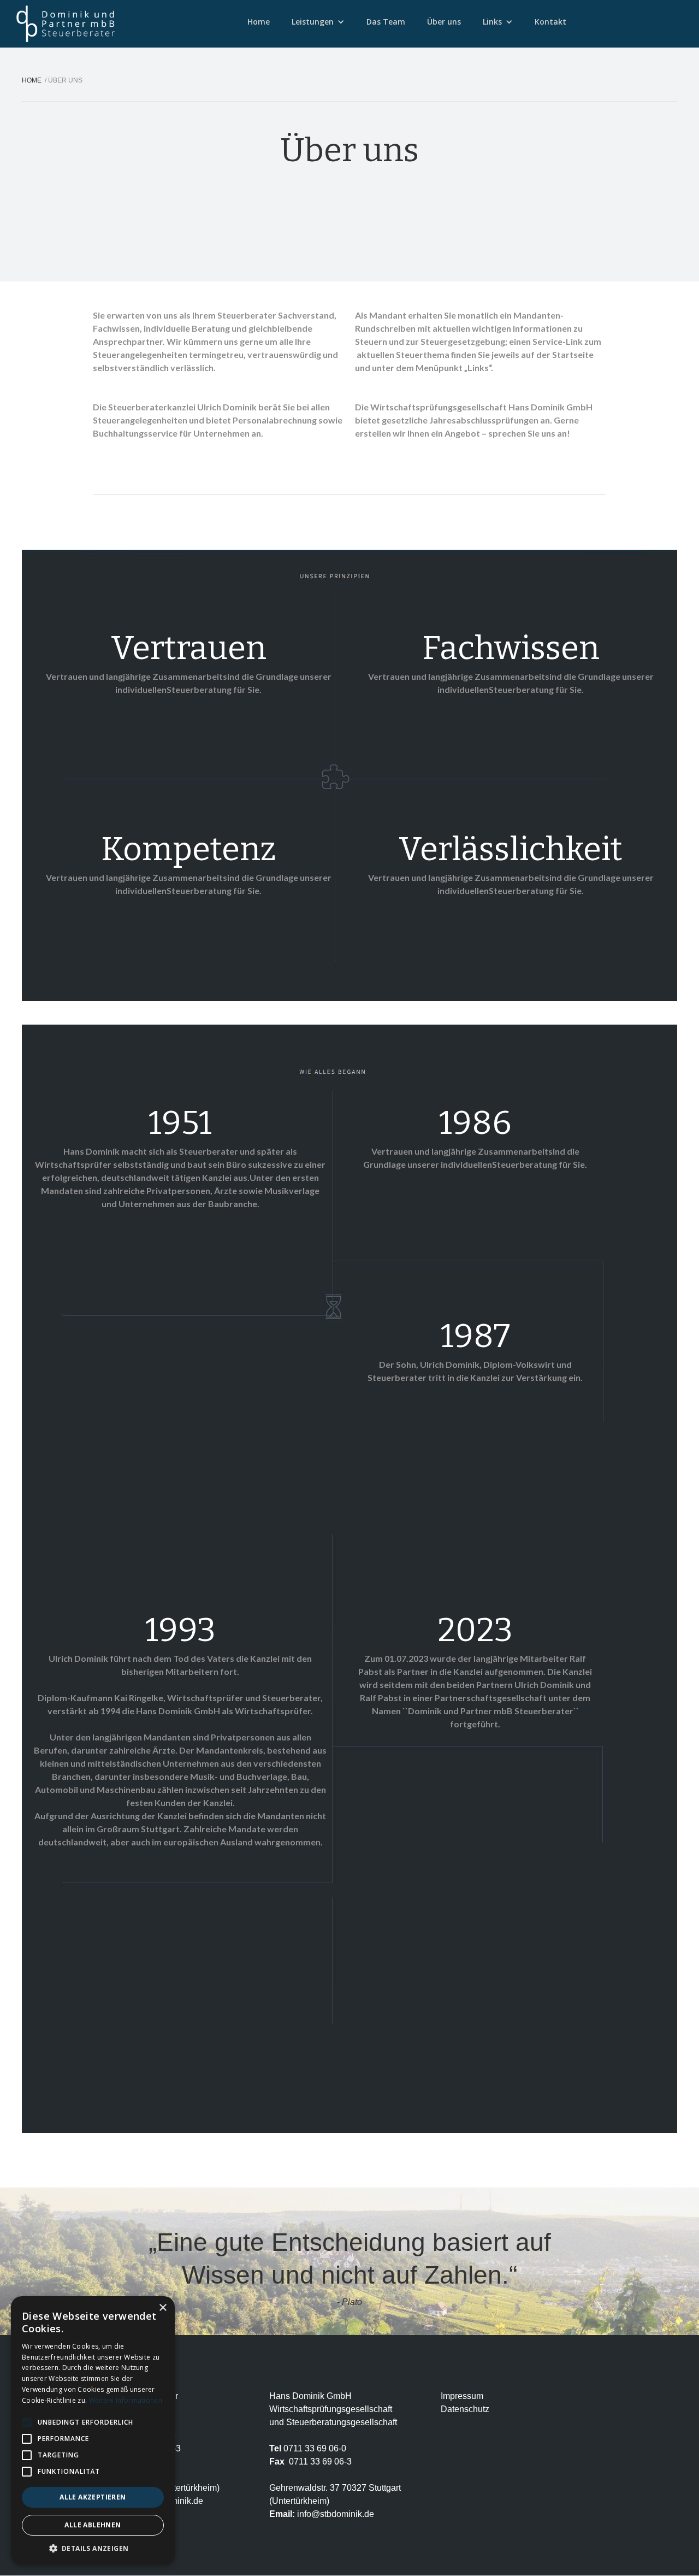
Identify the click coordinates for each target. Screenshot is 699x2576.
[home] (66, 24)
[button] (318, 22)
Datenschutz (465, 2409)
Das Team (386, 22)
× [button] (162, 2308)
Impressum (462, 2396)
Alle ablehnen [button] (93, 2525)
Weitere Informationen (126, 2400)
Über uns (444, 22)
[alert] (93, 2431)
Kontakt (550, 22)
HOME (33, 80)
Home (259, 22)
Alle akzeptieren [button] (93, 2497)
